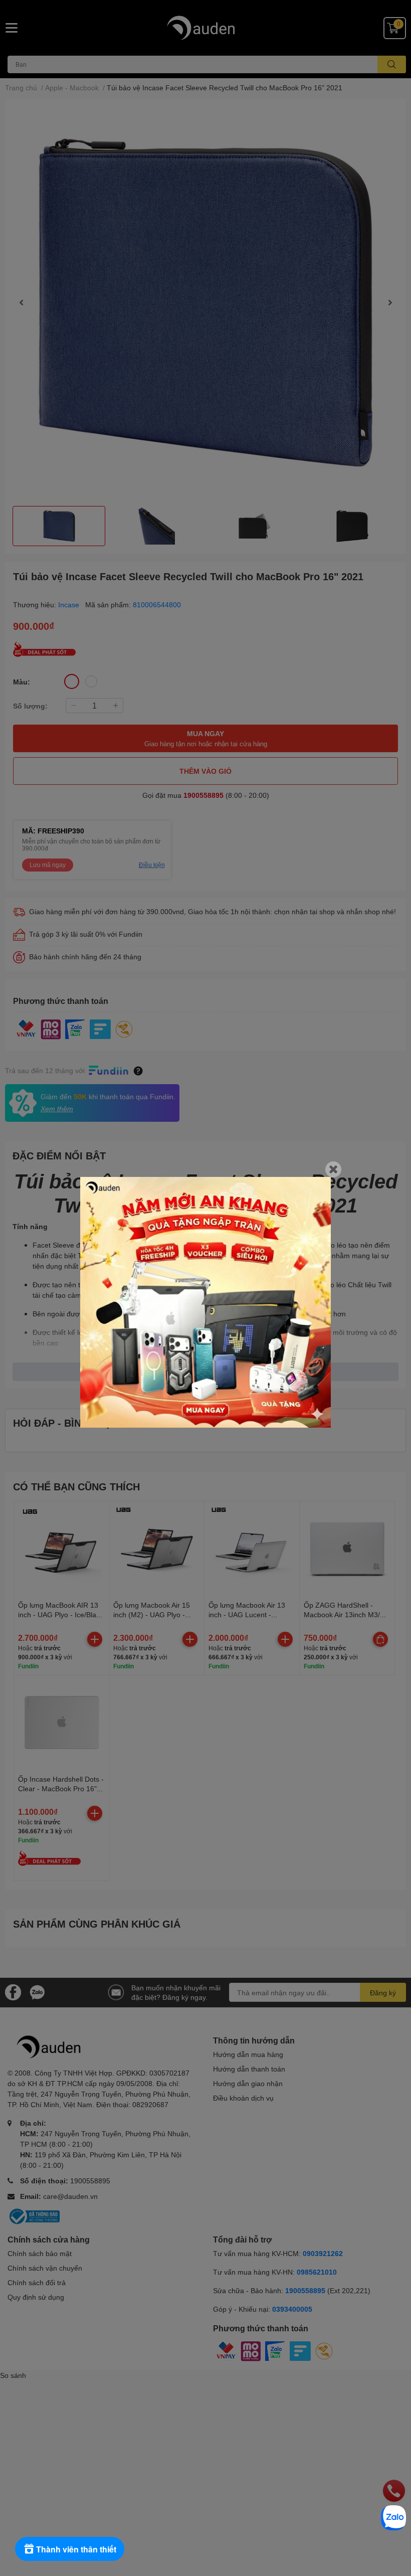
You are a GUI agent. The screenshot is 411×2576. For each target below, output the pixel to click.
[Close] (333, 1169)
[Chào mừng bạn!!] (205, 1302)
